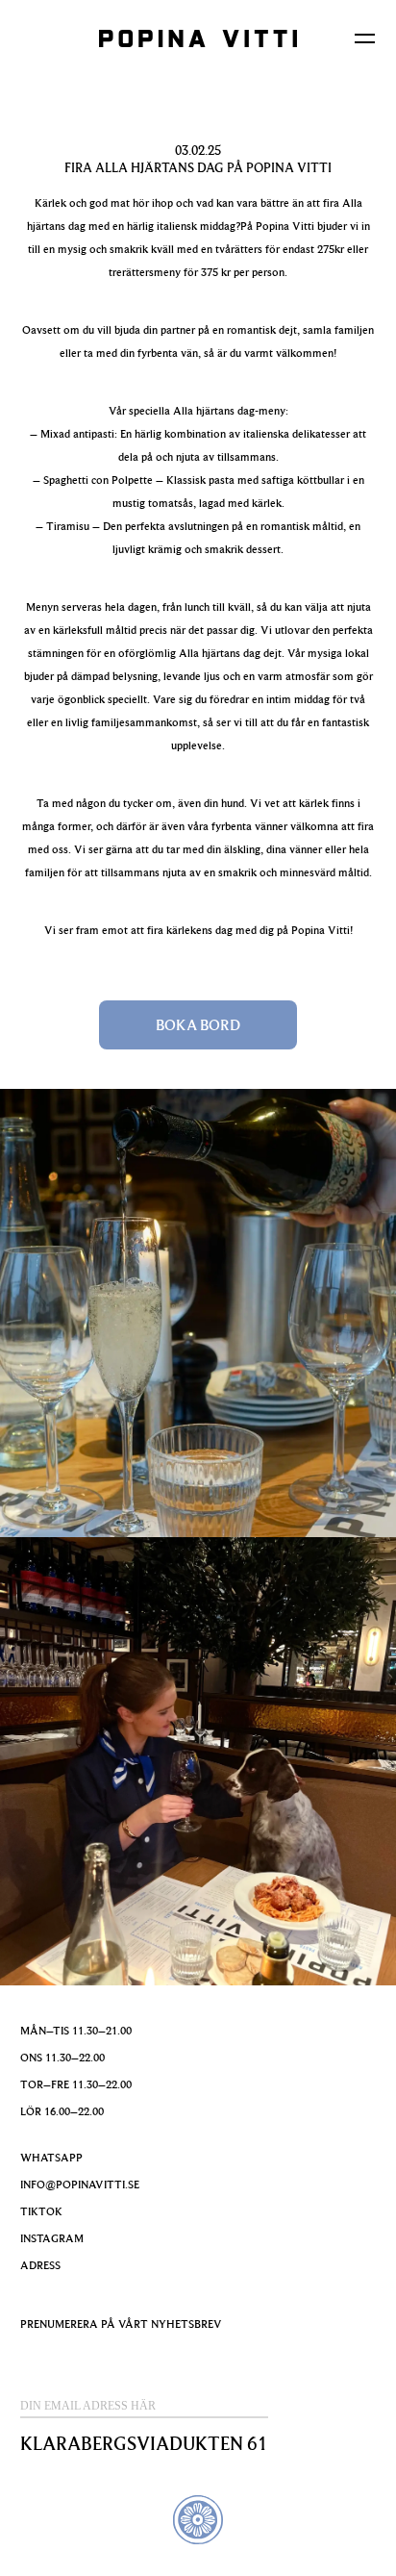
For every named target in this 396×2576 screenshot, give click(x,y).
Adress (40, 2265)
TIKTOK (41, 2211)
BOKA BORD (198, 1024)
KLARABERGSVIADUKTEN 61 (144, 2443)
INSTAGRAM (52, 2238)
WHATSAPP (51, 2157)
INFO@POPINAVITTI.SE (80, 2184)
